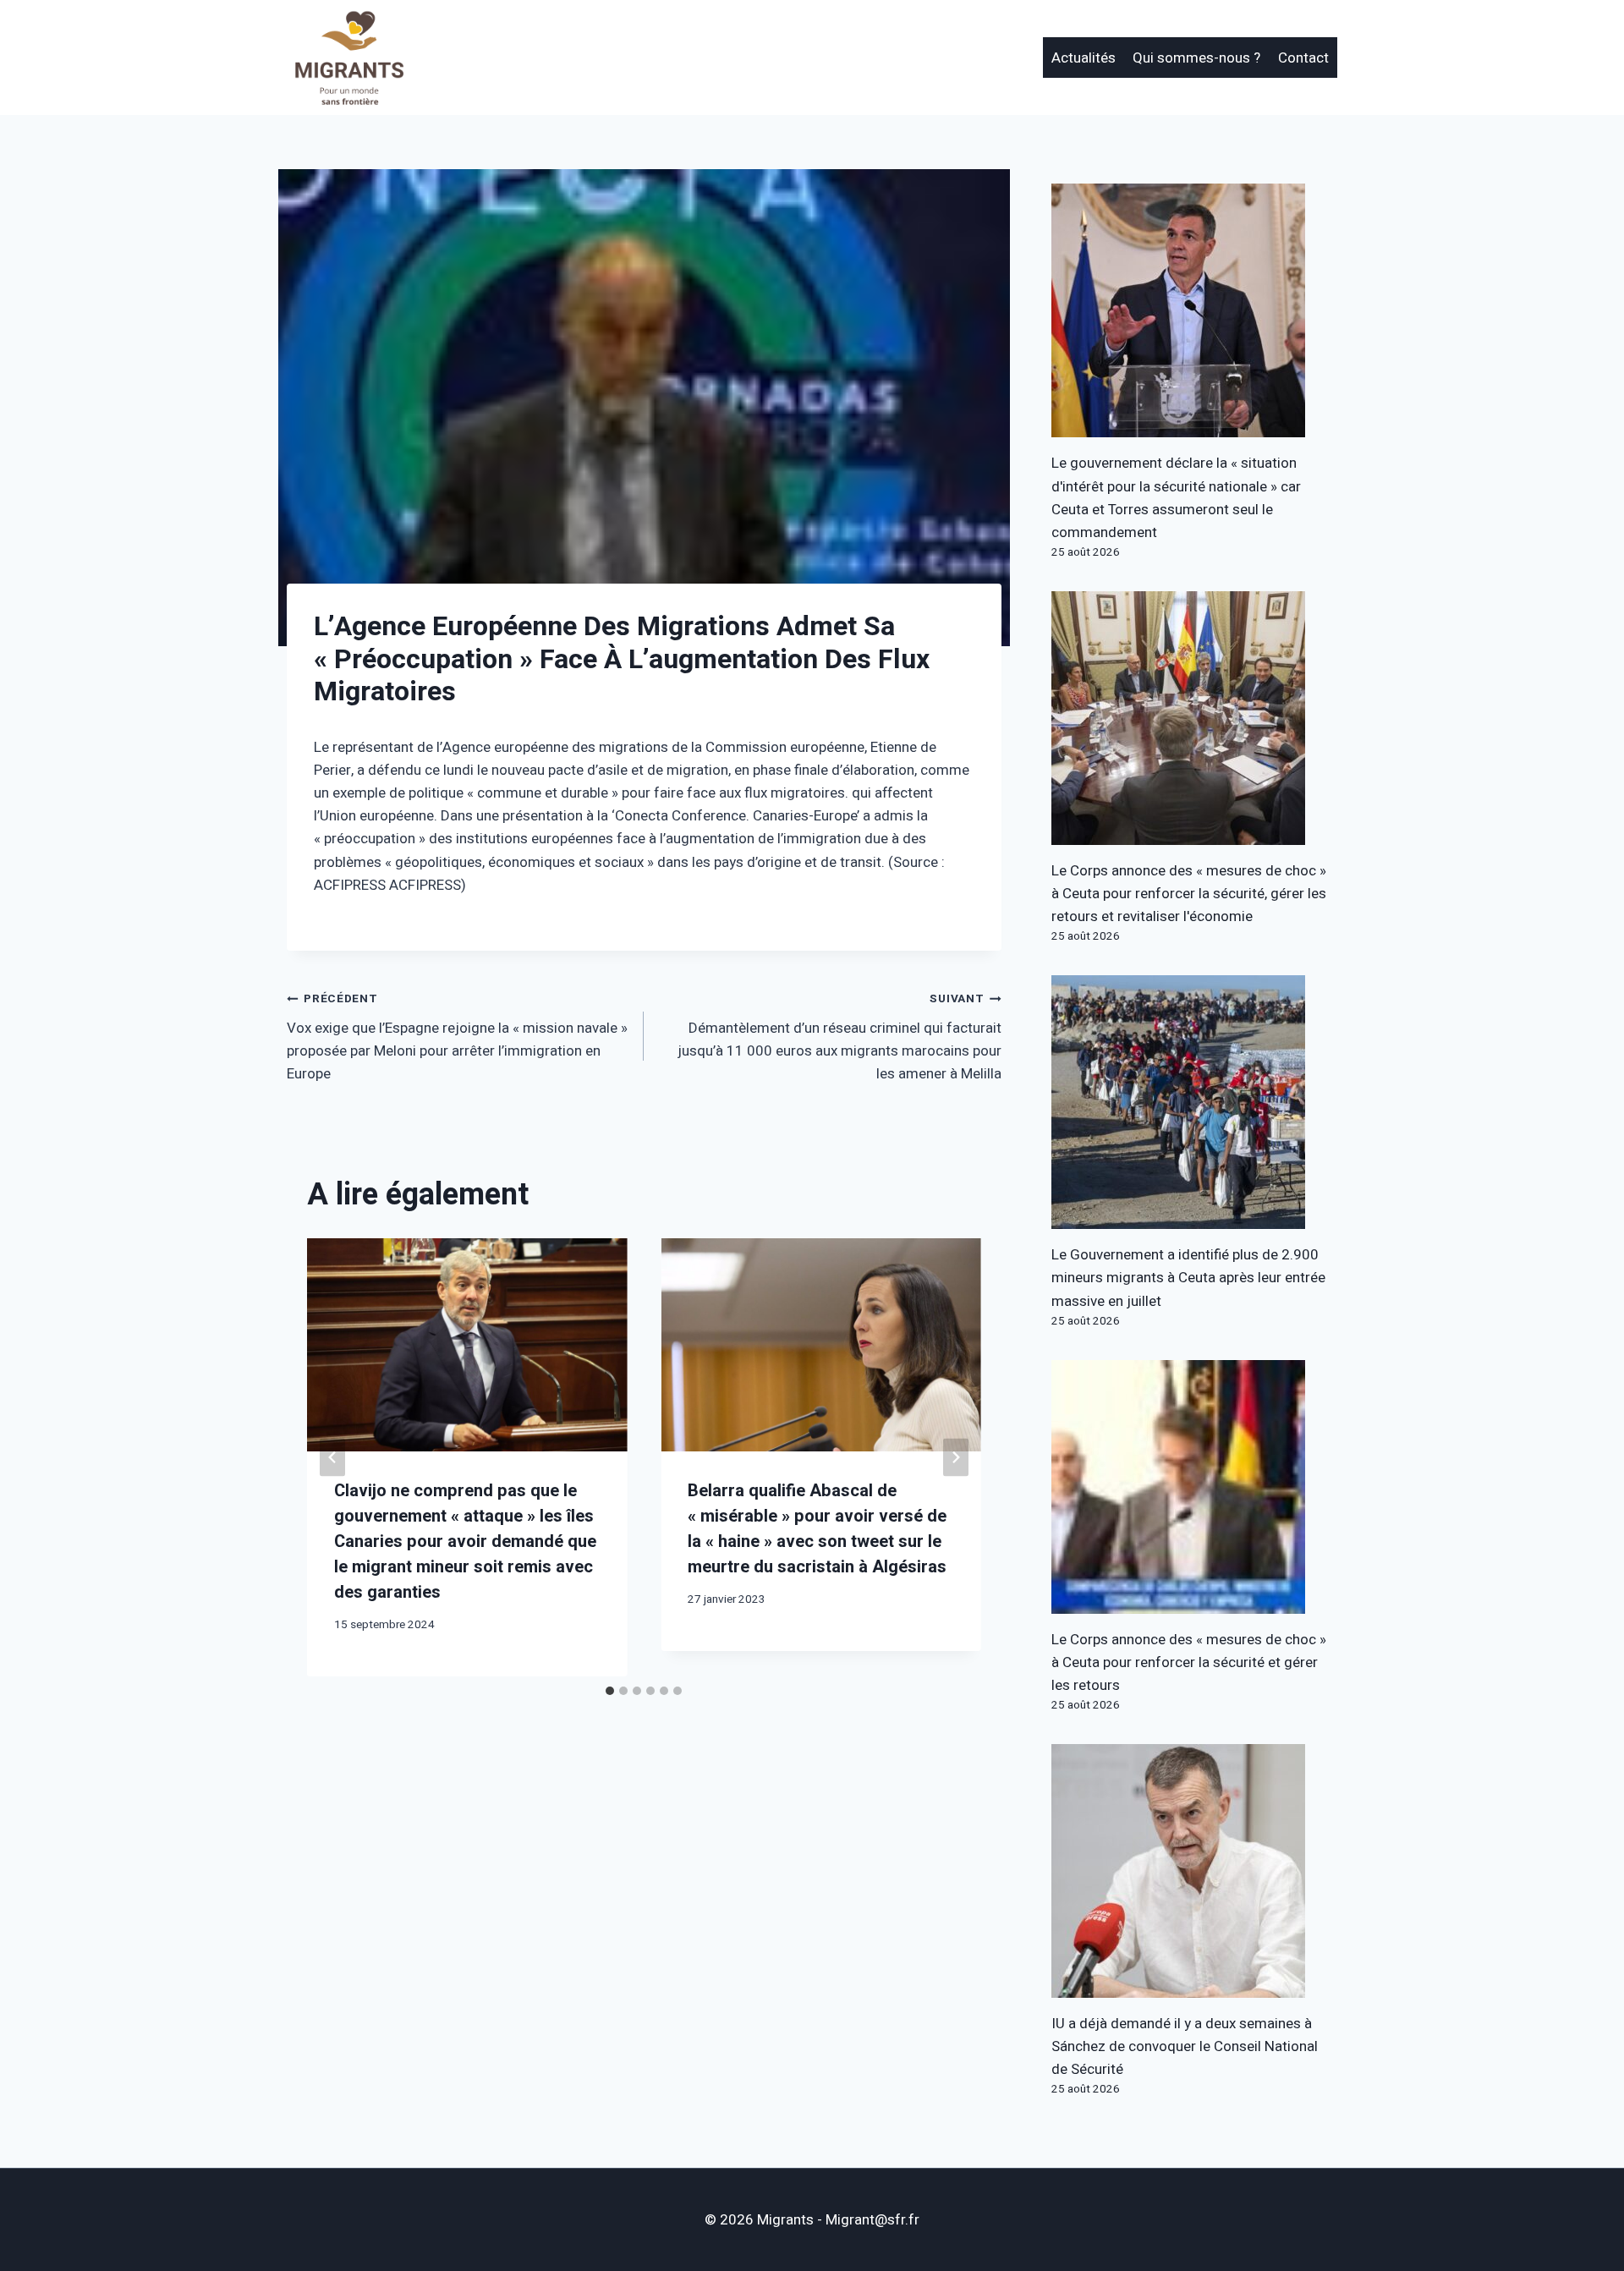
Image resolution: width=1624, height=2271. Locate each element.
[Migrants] (350, 58)
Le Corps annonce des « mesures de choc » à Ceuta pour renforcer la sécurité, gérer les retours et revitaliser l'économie (1189, 894)
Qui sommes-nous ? (1196, 58)
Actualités (1084, 58)
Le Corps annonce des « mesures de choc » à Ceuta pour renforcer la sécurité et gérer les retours (1189, 1662)
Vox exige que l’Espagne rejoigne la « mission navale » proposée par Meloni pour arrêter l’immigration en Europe (457, 1037)
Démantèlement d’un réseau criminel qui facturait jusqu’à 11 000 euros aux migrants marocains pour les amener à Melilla (839, 1037)
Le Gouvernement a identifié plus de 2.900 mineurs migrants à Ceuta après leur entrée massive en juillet (1188, 1278)
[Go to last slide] (332, 1457)
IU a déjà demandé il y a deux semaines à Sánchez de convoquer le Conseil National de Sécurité (1185, 2046)
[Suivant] (956, 1457)
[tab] (610, 1691)
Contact (1303, 58)
